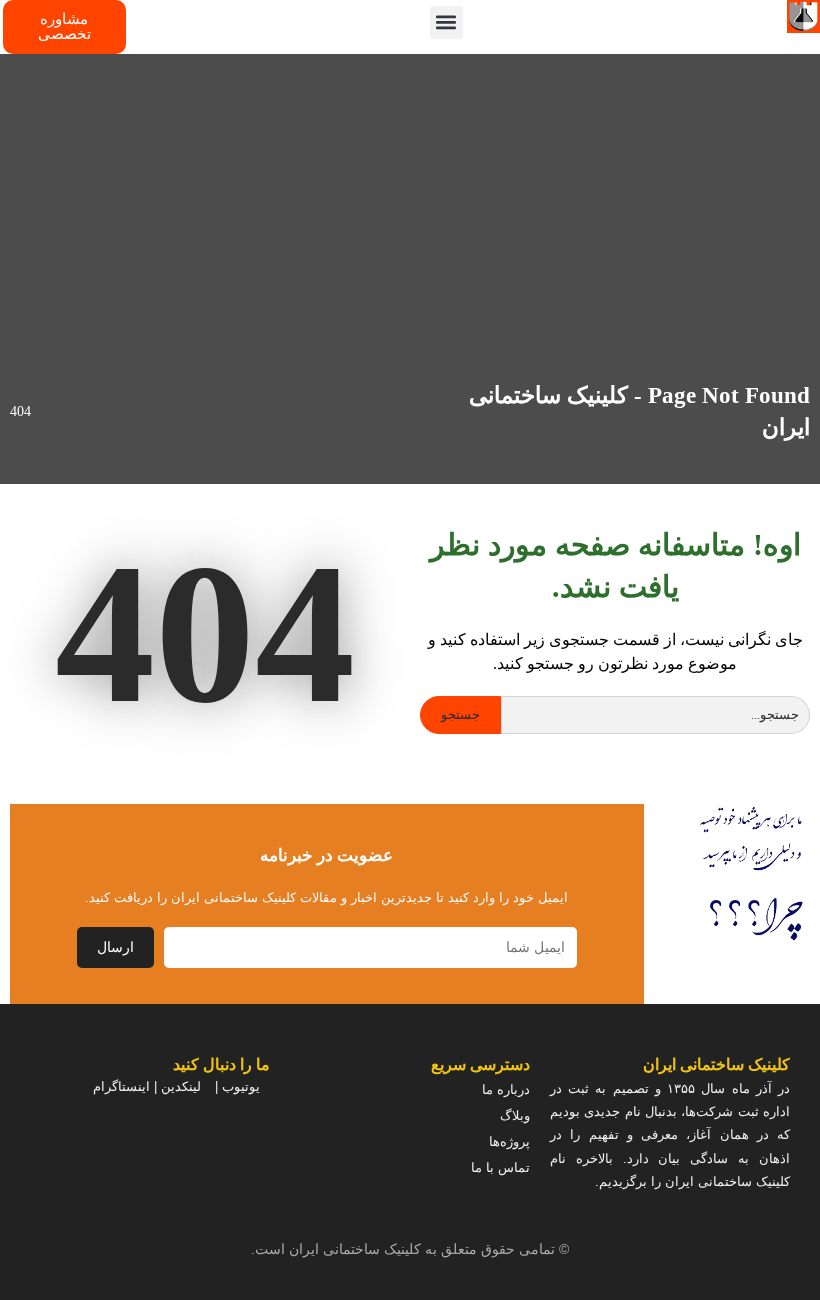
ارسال (115, 947)
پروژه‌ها (509, 1141)
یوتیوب (241, 1086)
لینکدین (181, 1086)
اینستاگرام (121, 1086)
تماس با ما (500, 1167)
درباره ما (506, 1089)
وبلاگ (515, 1115)
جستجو (460, 714)
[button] (446, 22)
